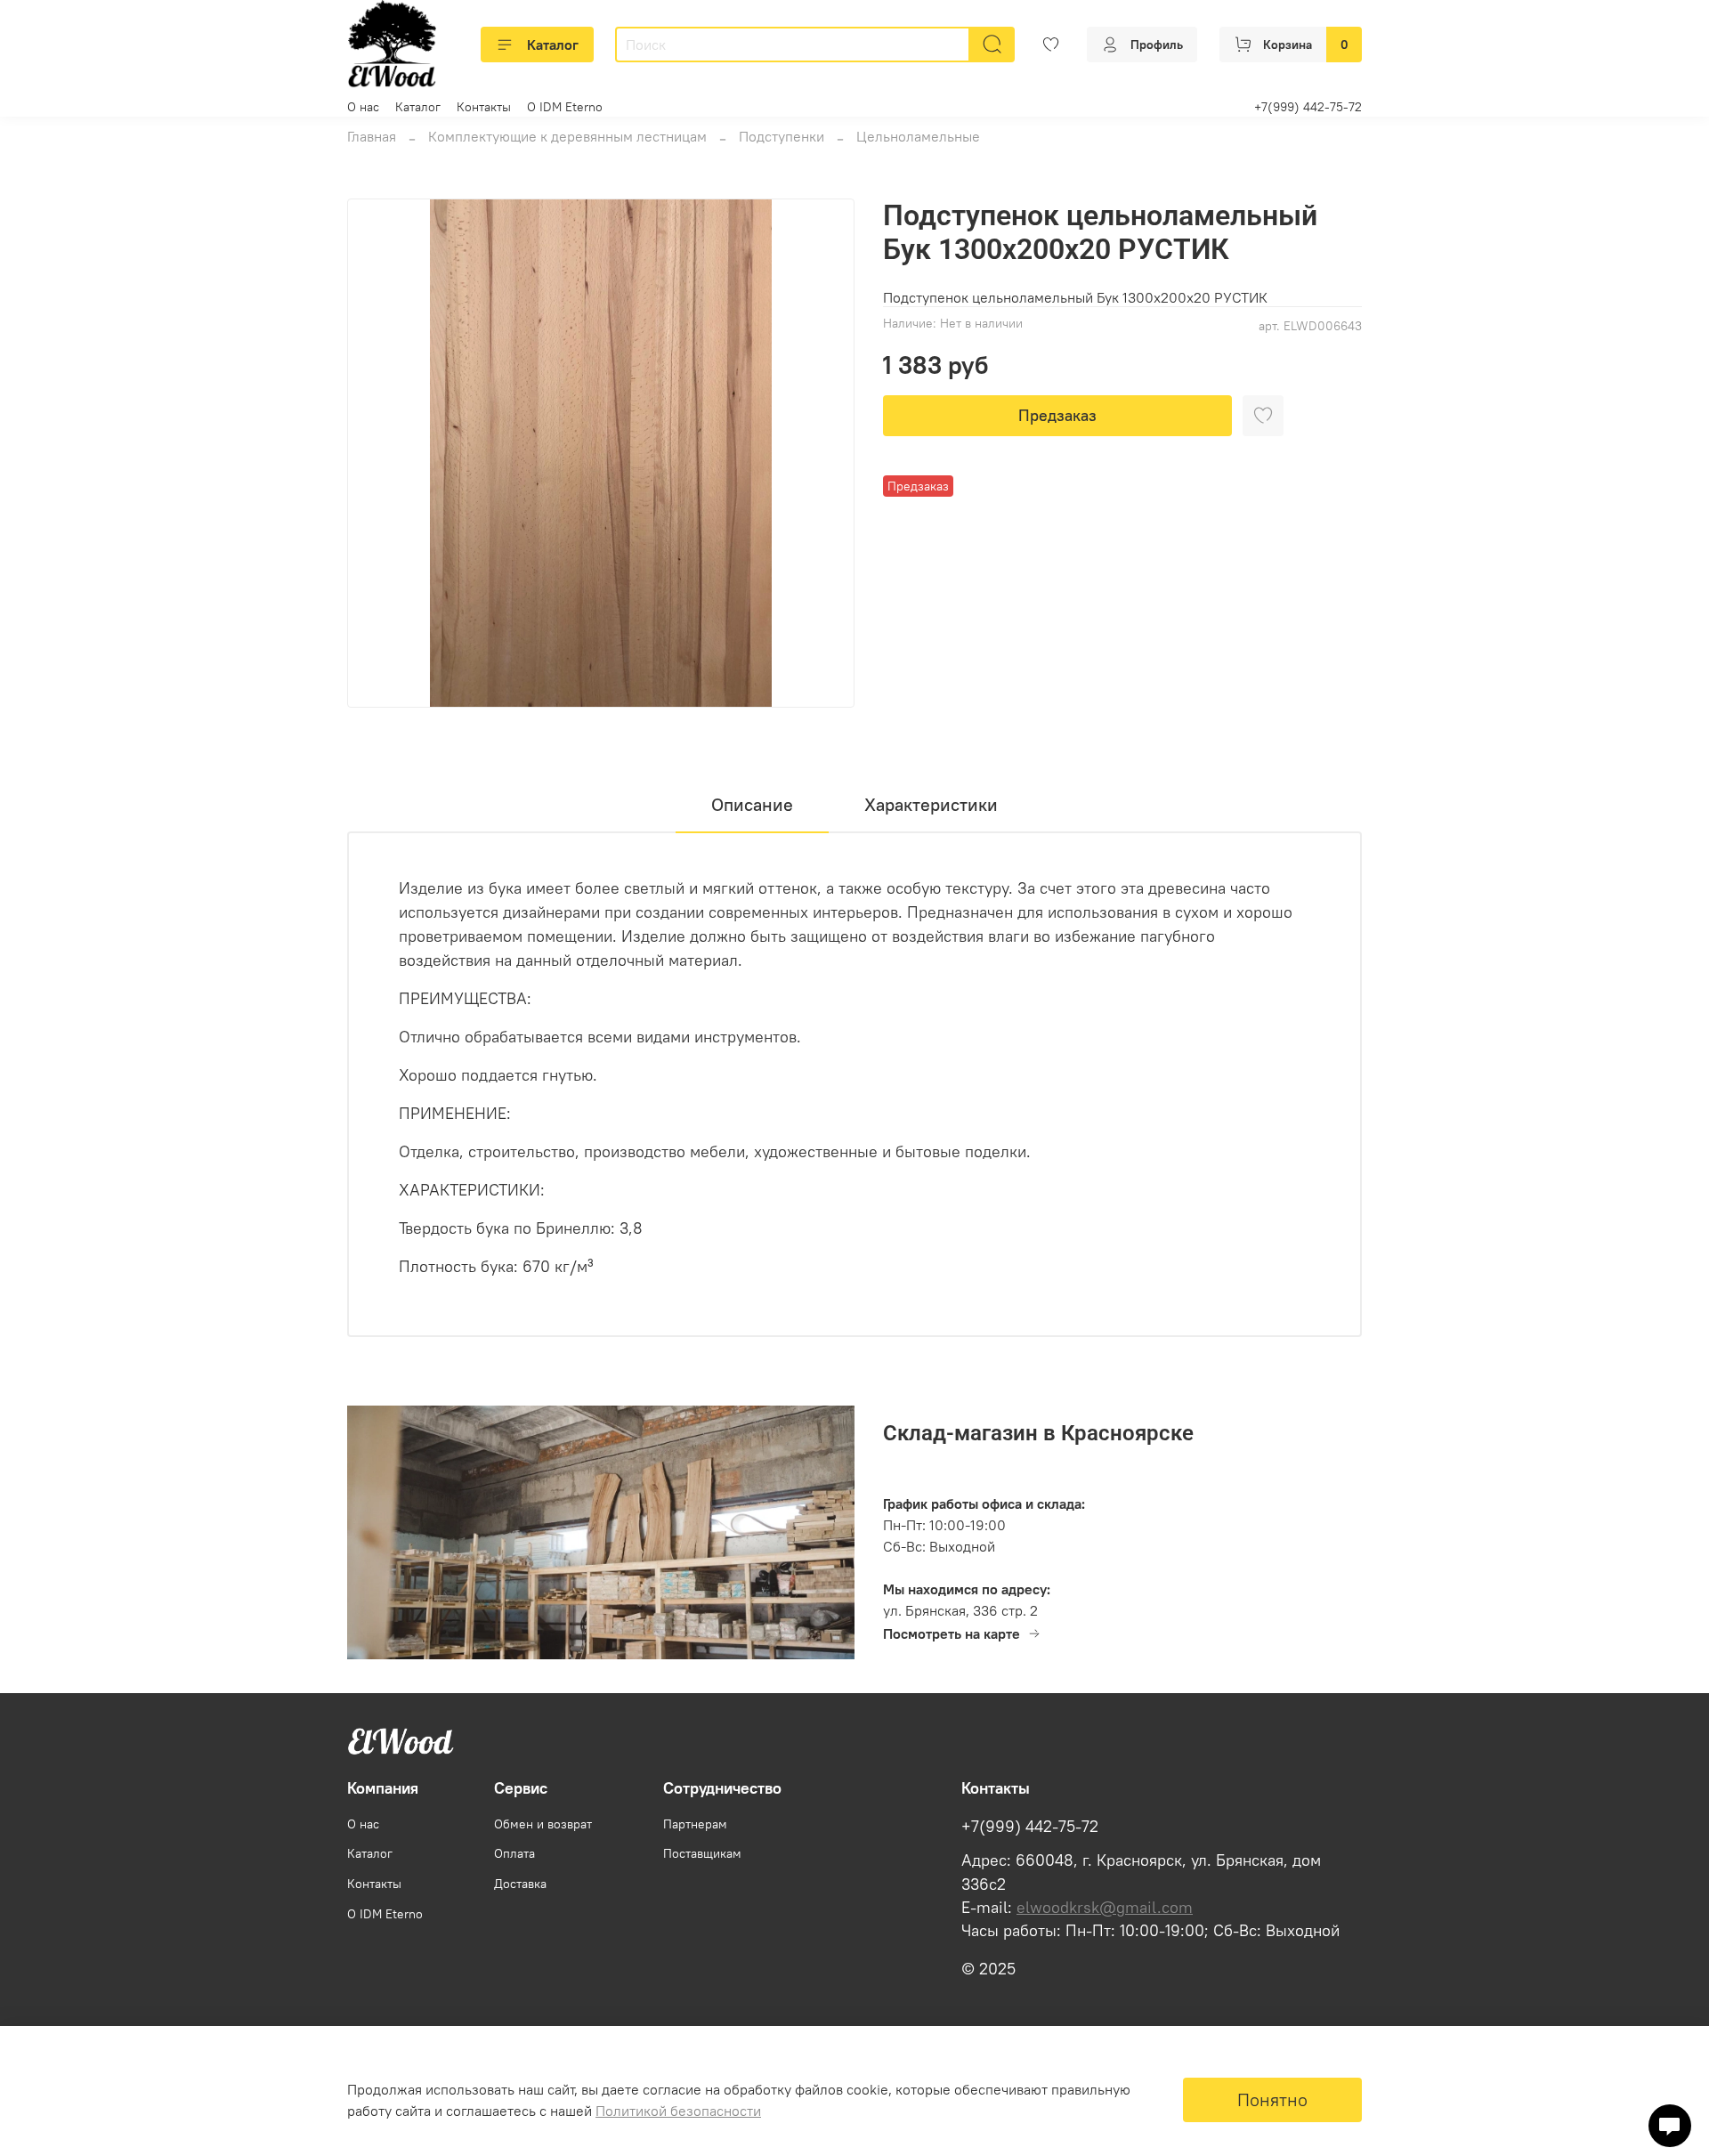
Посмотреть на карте (952, 1633)
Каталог (553, 45)
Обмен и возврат (543, 1824)
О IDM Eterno (565, 107)
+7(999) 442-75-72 (1308, 107)
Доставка (520, 1884)
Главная (372, 136)
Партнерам (695, 1824)
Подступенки (782, 136)
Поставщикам (702, 1853)
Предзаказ (1057, 415)
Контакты (484, 107)
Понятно (1272, 2099)
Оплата (514, 1853)
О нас (363, 107)
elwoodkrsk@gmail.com (1105, 1908)
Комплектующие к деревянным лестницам (567, 136)
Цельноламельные (918, 136)
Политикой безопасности (678, 2111)
